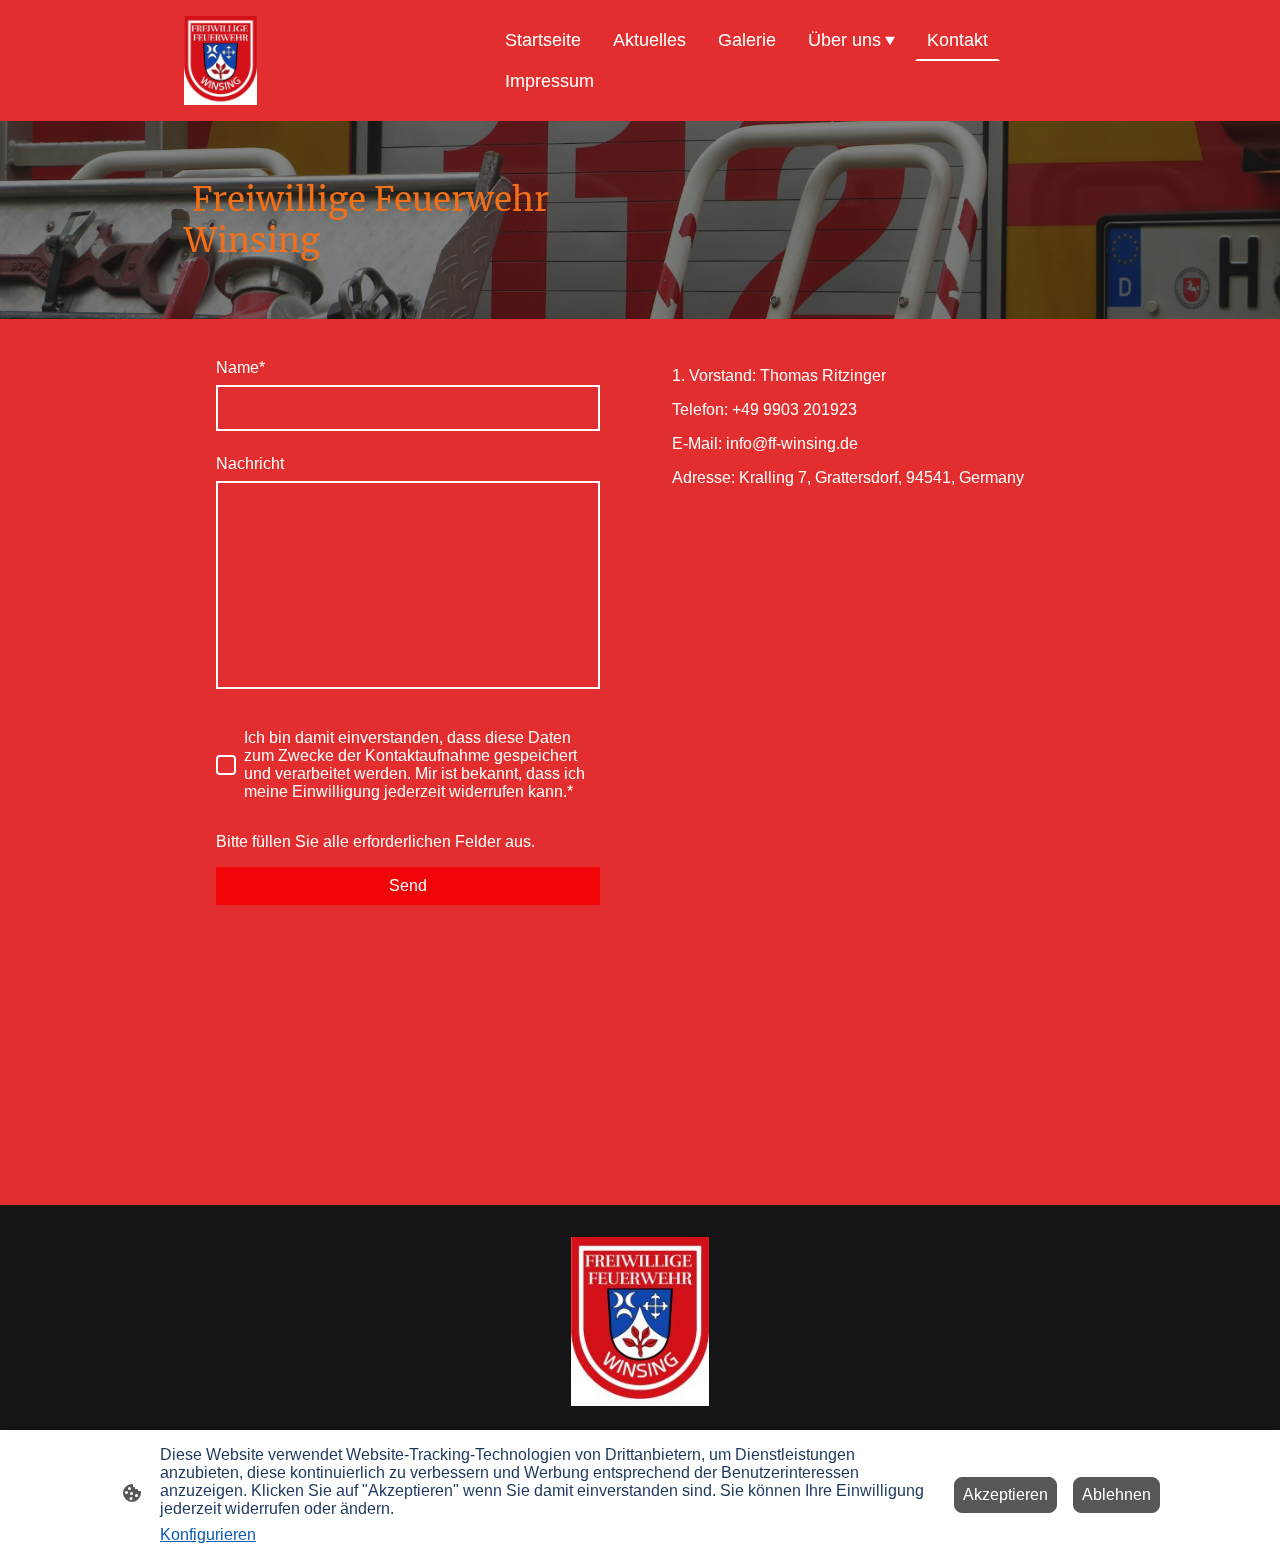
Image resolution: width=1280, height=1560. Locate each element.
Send (408, 885)
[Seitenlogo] (220, 60)
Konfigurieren (208, 1534)
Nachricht (250, 463)
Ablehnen (1116, 1494)
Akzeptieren (1005, 1494)
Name (240, 367)
